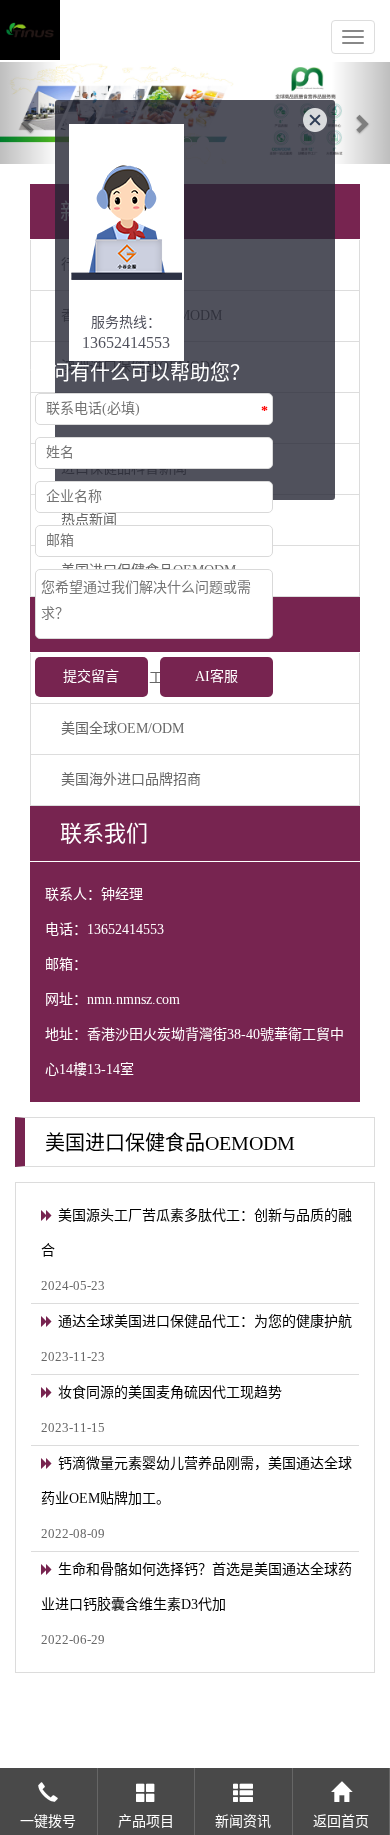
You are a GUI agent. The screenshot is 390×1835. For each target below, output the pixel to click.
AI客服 (216, 676)
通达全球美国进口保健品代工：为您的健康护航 (205, 1321)
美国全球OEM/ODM (122, 728)
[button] (29, 113)
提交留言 (91, 676)
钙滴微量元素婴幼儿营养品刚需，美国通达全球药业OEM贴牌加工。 (196, 1481)
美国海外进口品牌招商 (131, 779)
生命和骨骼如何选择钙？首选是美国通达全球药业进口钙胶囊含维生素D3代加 (196, 1587)
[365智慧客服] (126, 241)
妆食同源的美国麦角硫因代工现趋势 (170, 1392)
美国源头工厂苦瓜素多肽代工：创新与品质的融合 (196, 1233)
